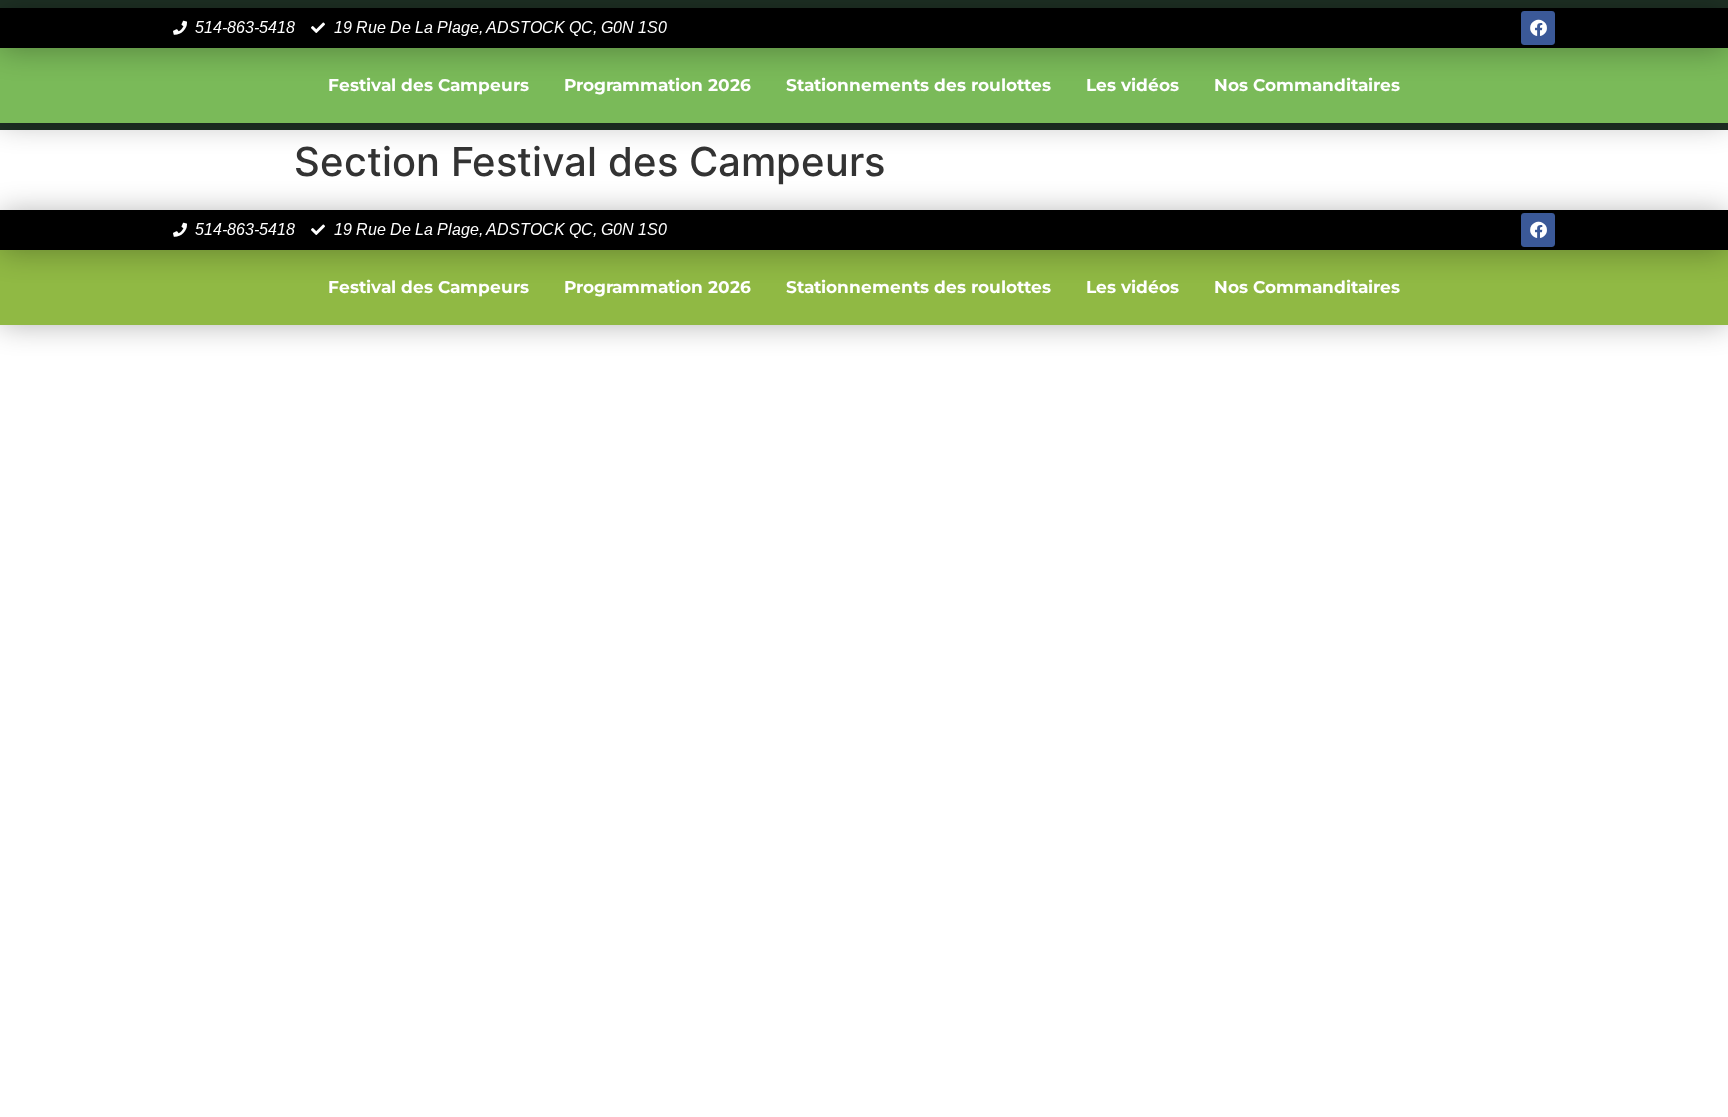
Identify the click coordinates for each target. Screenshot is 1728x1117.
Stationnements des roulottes (918, 85)
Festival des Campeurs (428, 85)
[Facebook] (1538, 28)
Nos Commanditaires (1307, 85)
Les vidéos (1132, 85)
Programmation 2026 (657, 85)
